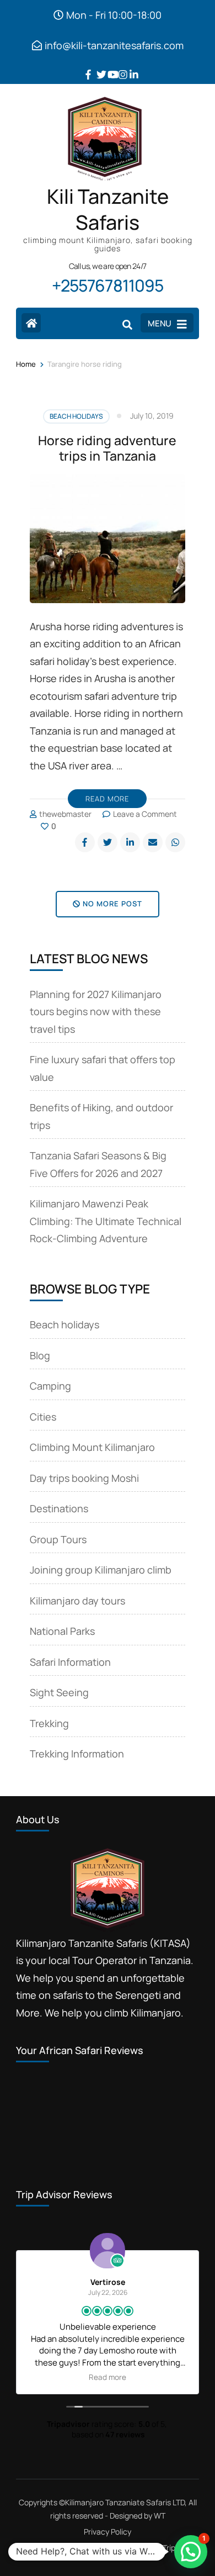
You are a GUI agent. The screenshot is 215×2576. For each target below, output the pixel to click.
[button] (191, 2552)
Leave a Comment (145, 814)
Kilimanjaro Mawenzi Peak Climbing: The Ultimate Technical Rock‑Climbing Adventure (106, 1221)
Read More (107, 799)
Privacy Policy (108, 2532)
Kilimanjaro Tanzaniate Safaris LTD (125, 2502)
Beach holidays (76, 416)
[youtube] (108, 66)
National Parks (62, 1631)
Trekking (49, 1723)
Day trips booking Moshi (84, 1478)
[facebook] (85, 66)
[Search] (127, 324)
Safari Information (70, 1662)
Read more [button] (108, 2377)
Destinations (59, 1508)
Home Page (38, 2548)
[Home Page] (31, 323)
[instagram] (119, 66)
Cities (43, 1417)
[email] (153, 842)
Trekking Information (77, 1754)
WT (160, 2516)
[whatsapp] (175, 842)
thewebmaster (65, 814)
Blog (40, 1355)
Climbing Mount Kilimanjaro (92, 1447)
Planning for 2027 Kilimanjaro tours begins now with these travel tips (96, 1012)
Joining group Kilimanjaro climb (101, 1570)
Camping (50, 1386)
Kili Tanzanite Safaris (108, 210)
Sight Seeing (59, 1692)
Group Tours (58, 1539)
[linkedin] (130, 66)
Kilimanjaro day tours (77, 1601)
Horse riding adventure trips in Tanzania (107, 448)
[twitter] (96, 66)
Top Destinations (111, 2548)
